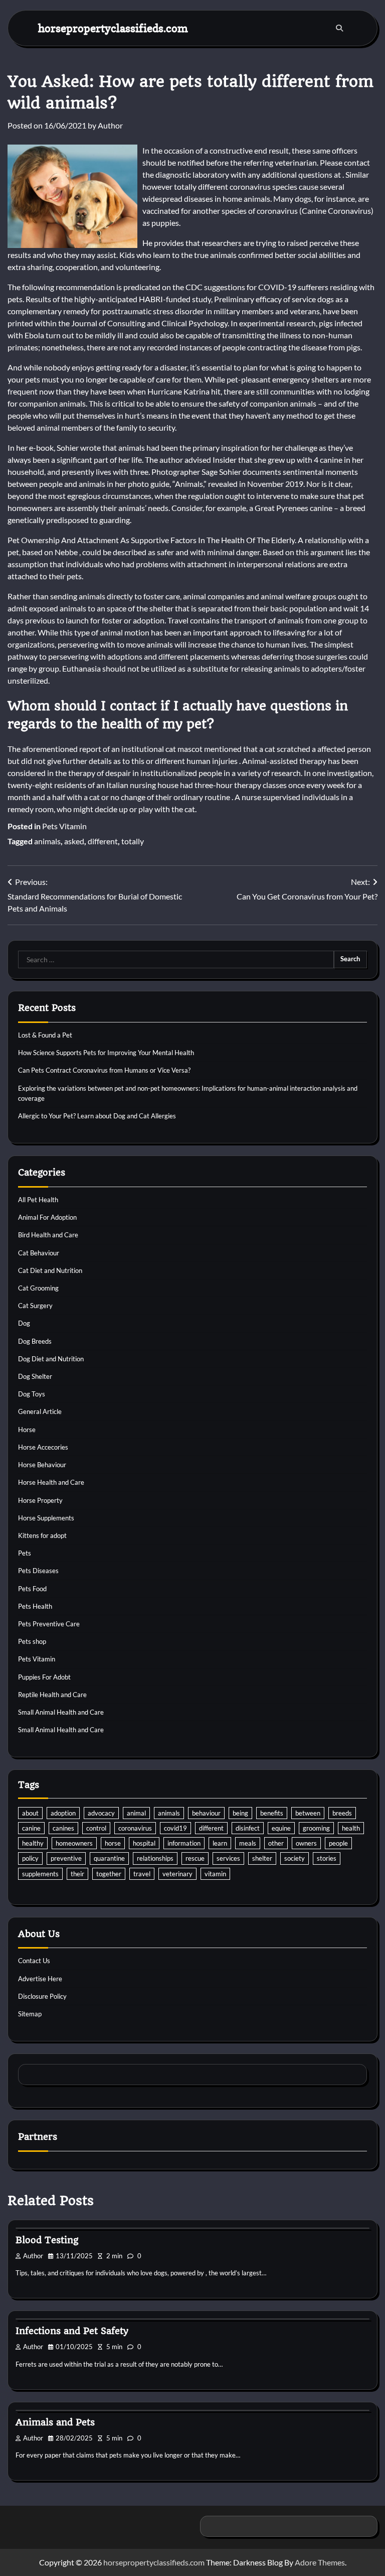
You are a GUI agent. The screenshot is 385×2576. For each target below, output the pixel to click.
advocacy (101, 1813)
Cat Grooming (38, 1288)
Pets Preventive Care (49, 1624)
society (295, 1858)
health (351, 1828)
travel (142, 1874)
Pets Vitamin (64, 826)
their (77, 1874)
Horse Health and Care (51, 1482)
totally (133, 841)
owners (306, 1843)
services (228, 1858)
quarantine (109, 1858)
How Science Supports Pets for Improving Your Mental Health (106, 1053)
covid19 (175, 1828)
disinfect (248, 1828)
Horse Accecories (43, 1447)
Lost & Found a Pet (45, 1035)
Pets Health (35, 1606)
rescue (195, 1858)
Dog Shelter (35, 1376)
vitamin (215, 1874)
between (308, 1813)
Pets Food (32, 1589)
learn (220, 1843)
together (109, 1874)
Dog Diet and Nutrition (51, 1359)
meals (248, 1843)
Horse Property (40, 1500)
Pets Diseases (38, 1571)
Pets (25, 1553)
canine (31, 1828)
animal (136, 1813)
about (30, 1813)
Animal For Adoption (47, 1217)
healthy (33, 1843)
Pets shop (32, 1641)
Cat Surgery (35, 1306)
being (240, 1813)
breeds (342, 1813)
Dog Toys (32, 1394)
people (338, 1843)
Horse (27, 1430)
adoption (63, 1813)
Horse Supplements (46, 1518)
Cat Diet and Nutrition (50, 1270)
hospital (144, 1843)
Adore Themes (320, 2562)
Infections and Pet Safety (72, 2331)
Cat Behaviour (39, 1253)
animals (47, 841)
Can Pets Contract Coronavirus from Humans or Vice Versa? (104, 1070)
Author (110, 125)
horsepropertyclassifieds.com (113, 28)
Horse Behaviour (42, 1465)
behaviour (206, 1813)
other (276, 1843)
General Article (40, 1411)
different (103, 841)
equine (281, 1828)
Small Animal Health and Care (61, 1712)
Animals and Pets (55, 2422)
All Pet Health (38, 1200)
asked (74, 841)
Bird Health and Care (48, 1235)
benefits (272, 1813)
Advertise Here (40, 1979)
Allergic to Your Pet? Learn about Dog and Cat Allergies (97, 1116)
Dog (24, 1323)
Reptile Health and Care (52, 1695)
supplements (40, 1874)
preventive (66, 1858)
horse (113, 1843)
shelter (262, 1858)
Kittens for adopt (42, 1535)
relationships (155, 1858)
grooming (316, 1828)
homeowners (74, 1843)
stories (327, 1858)
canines (63, 1828)
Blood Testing (47, 2240)
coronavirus (135, 1828)
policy (30, 1858)
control (96, 1828)
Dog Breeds (35, 1341)
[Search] (339, 28)
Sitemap (30, 2014)
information (184, 1843)
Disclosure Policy (42, 1996)
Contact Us (34, 1961)
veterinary (177, 1874)
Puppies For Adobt (44, 1677)
